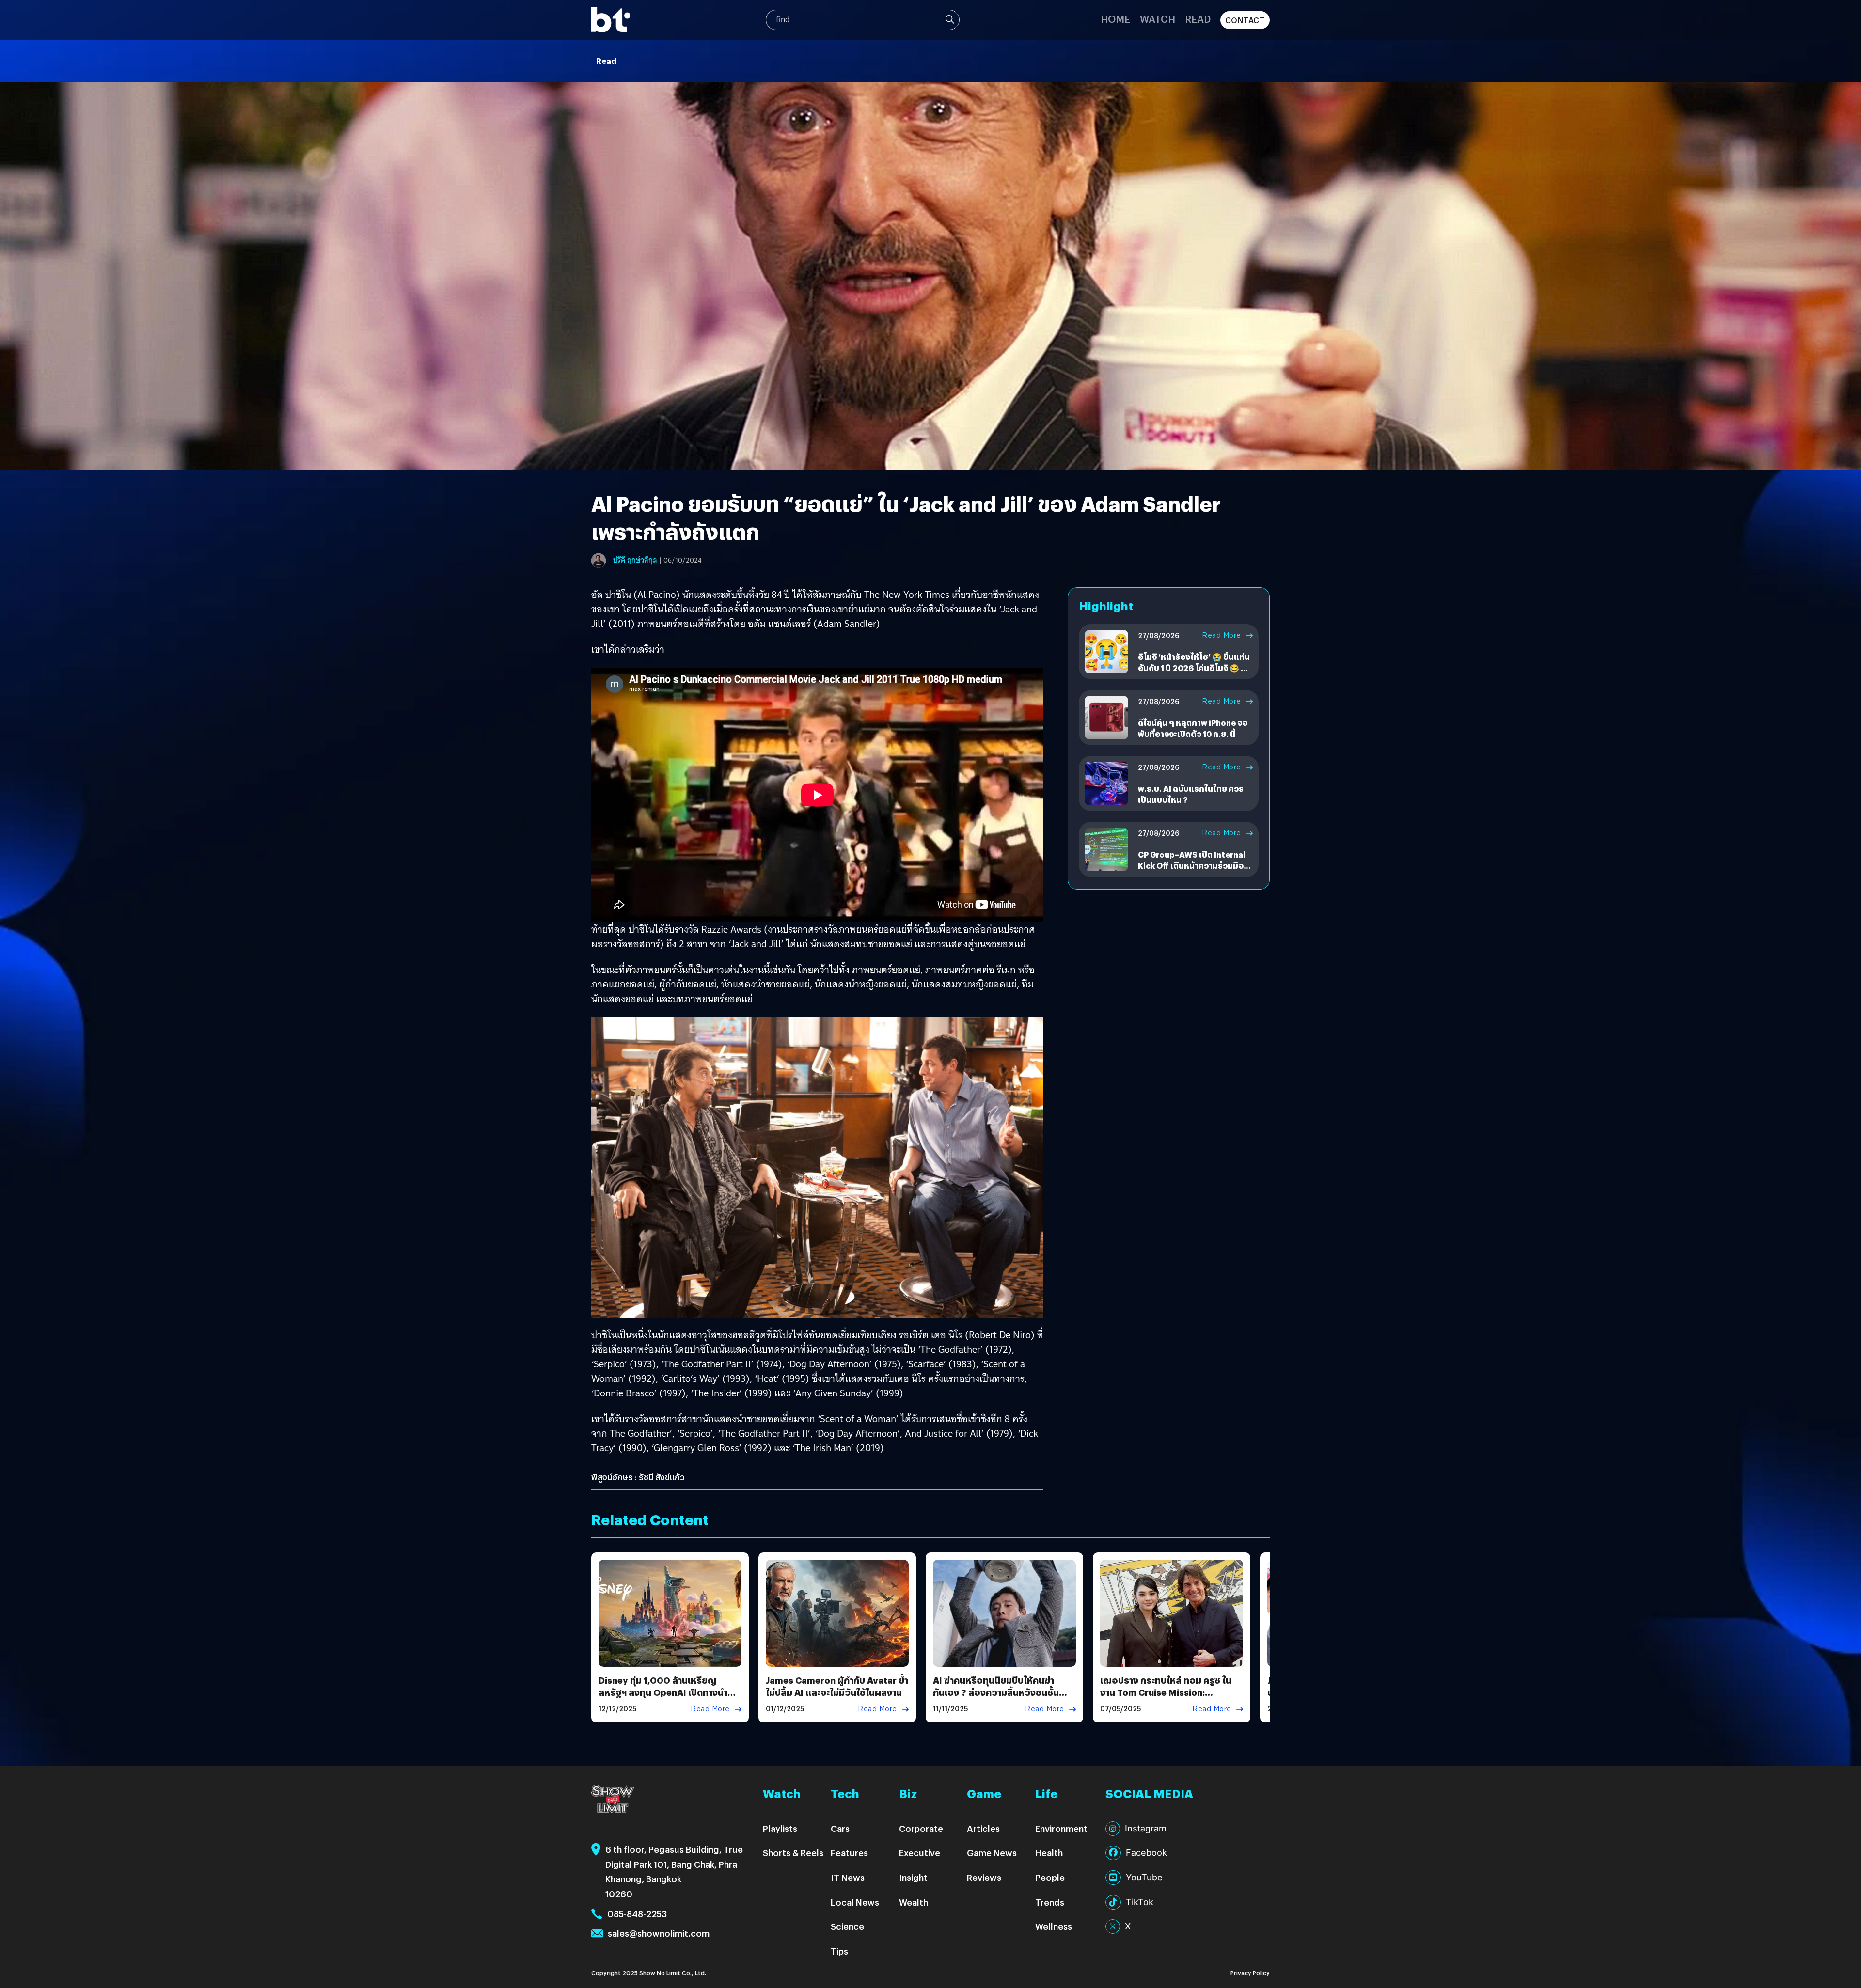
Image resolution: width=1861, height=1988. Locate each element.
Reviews (984, 1877)
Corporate (921, 1828)
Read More (1222, 635)
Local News (855, 1902)
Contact (1245, 20)
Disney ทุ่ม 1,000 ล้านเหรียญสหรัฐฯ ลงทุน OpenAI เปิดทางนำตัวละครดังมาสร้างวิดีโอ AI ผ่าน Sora (669, 1692)
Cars (840, 1828)
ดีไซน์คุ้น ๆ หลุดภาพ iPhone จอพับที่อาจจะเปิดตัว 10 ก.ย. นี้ (1193, 728)
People (1050, 1877)
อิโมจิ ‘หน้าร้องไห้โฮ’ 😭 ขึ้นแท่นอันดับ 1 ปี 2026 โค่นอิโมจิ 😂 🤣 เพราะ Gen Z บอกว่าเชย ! (1194, 668)
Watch (1158, 19)
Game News (992, 1853)
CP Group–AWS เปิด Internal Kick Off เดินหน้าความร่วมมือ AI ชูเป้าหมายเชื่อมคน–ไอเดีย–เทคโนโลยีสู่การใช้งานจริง (1192, 871)
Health (1049, 1853)
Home (1115, 19)
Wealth (914, 1902)
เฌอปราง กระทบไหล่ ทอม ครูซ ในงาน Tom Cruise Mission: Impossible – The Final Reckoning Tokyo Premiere (1166, 1698)
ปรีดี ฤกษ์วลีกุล (635, 560)
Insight (913, 1877)
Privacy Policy (1250, 1973)
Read (1198, 19)
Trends (1050, 1902)
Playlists (780, 1828)
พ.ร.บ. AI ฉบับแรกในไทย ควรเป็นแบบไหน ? (1191, 794)
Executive (920, 1853)
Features (849, 1853)
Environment (1061, 1828)
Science (847, 1926)
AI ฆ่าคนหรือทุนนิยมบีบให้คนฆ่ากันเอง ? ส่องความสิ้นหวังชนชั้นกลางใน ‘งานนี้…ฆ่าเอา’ (996, 1692)
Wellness (1054, 1926)
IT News (848, 1877)
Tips (839, 1951)
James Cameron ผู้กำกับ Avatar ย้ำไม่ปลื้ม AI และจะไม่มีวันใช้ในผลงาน (837, 1686)
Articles (983, 1828)
